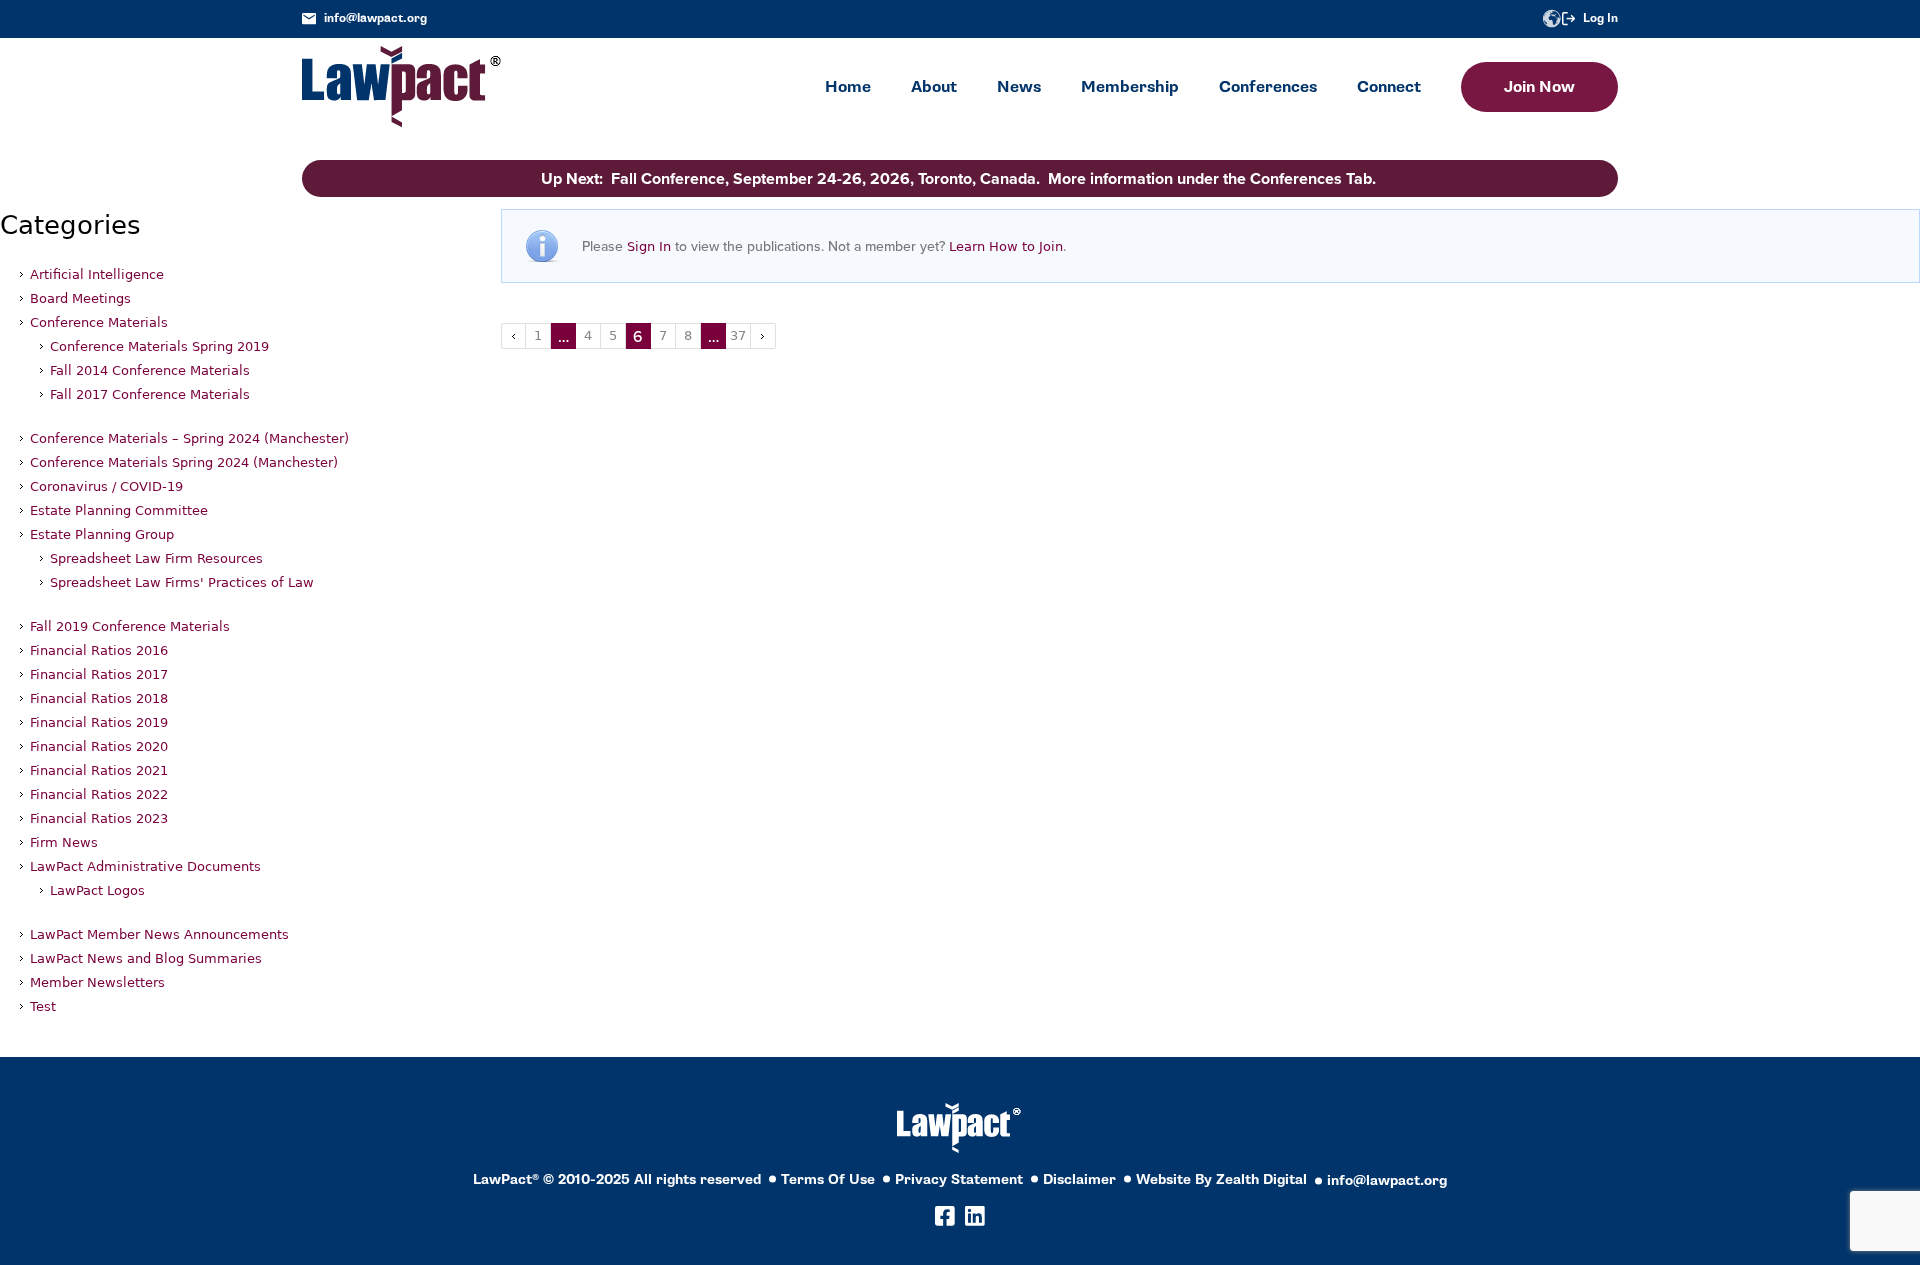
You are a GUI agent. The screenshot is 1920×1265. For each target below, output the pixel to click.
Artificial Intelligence (97, 274)
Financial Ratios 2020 (99, 746)
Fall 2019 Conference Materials (130, 626)
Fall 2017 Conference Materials (150, 394)
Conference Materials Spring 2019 (159, 346)
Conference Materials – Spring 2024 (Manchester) (189, 438)
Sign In (649, 246)
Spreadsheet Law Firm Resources (156, 558)
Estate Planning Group (102, 534)
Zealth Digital (1261, 1179)
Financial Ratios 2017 (99, 674)
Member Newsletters (97, 982)
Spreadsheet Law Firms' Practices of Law (182, 582)
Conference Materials (99, 322)
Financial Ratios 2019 (99, 722)
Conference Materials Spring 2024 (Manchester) (184, 462)
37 (738, 335)
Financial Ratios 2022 (99, 794)
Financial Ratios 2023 (99, 818)
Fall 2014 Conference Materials (150, 370)
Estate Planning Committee (119, 510)
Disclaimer (1079, 1179)
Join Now (1539, 87)
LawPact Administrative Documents (145, 866)
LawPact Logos (97, 890)
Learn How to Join (1006, 246)
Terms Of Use (828, 1179)
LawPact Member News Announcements (159, 934)
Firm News (64, 842)
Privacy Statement (959, 1179)
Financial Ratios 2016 (99, 650)
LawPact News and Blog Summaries (146, 958)
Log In (1600, 18)
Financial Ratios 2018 (99, 698)
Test (43, 1006)
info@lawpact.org (375, 18)
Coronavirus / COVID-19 (106, 486)
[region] (1720, 1128)
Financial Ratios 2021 (99, 770)
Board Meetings (80, 298)
